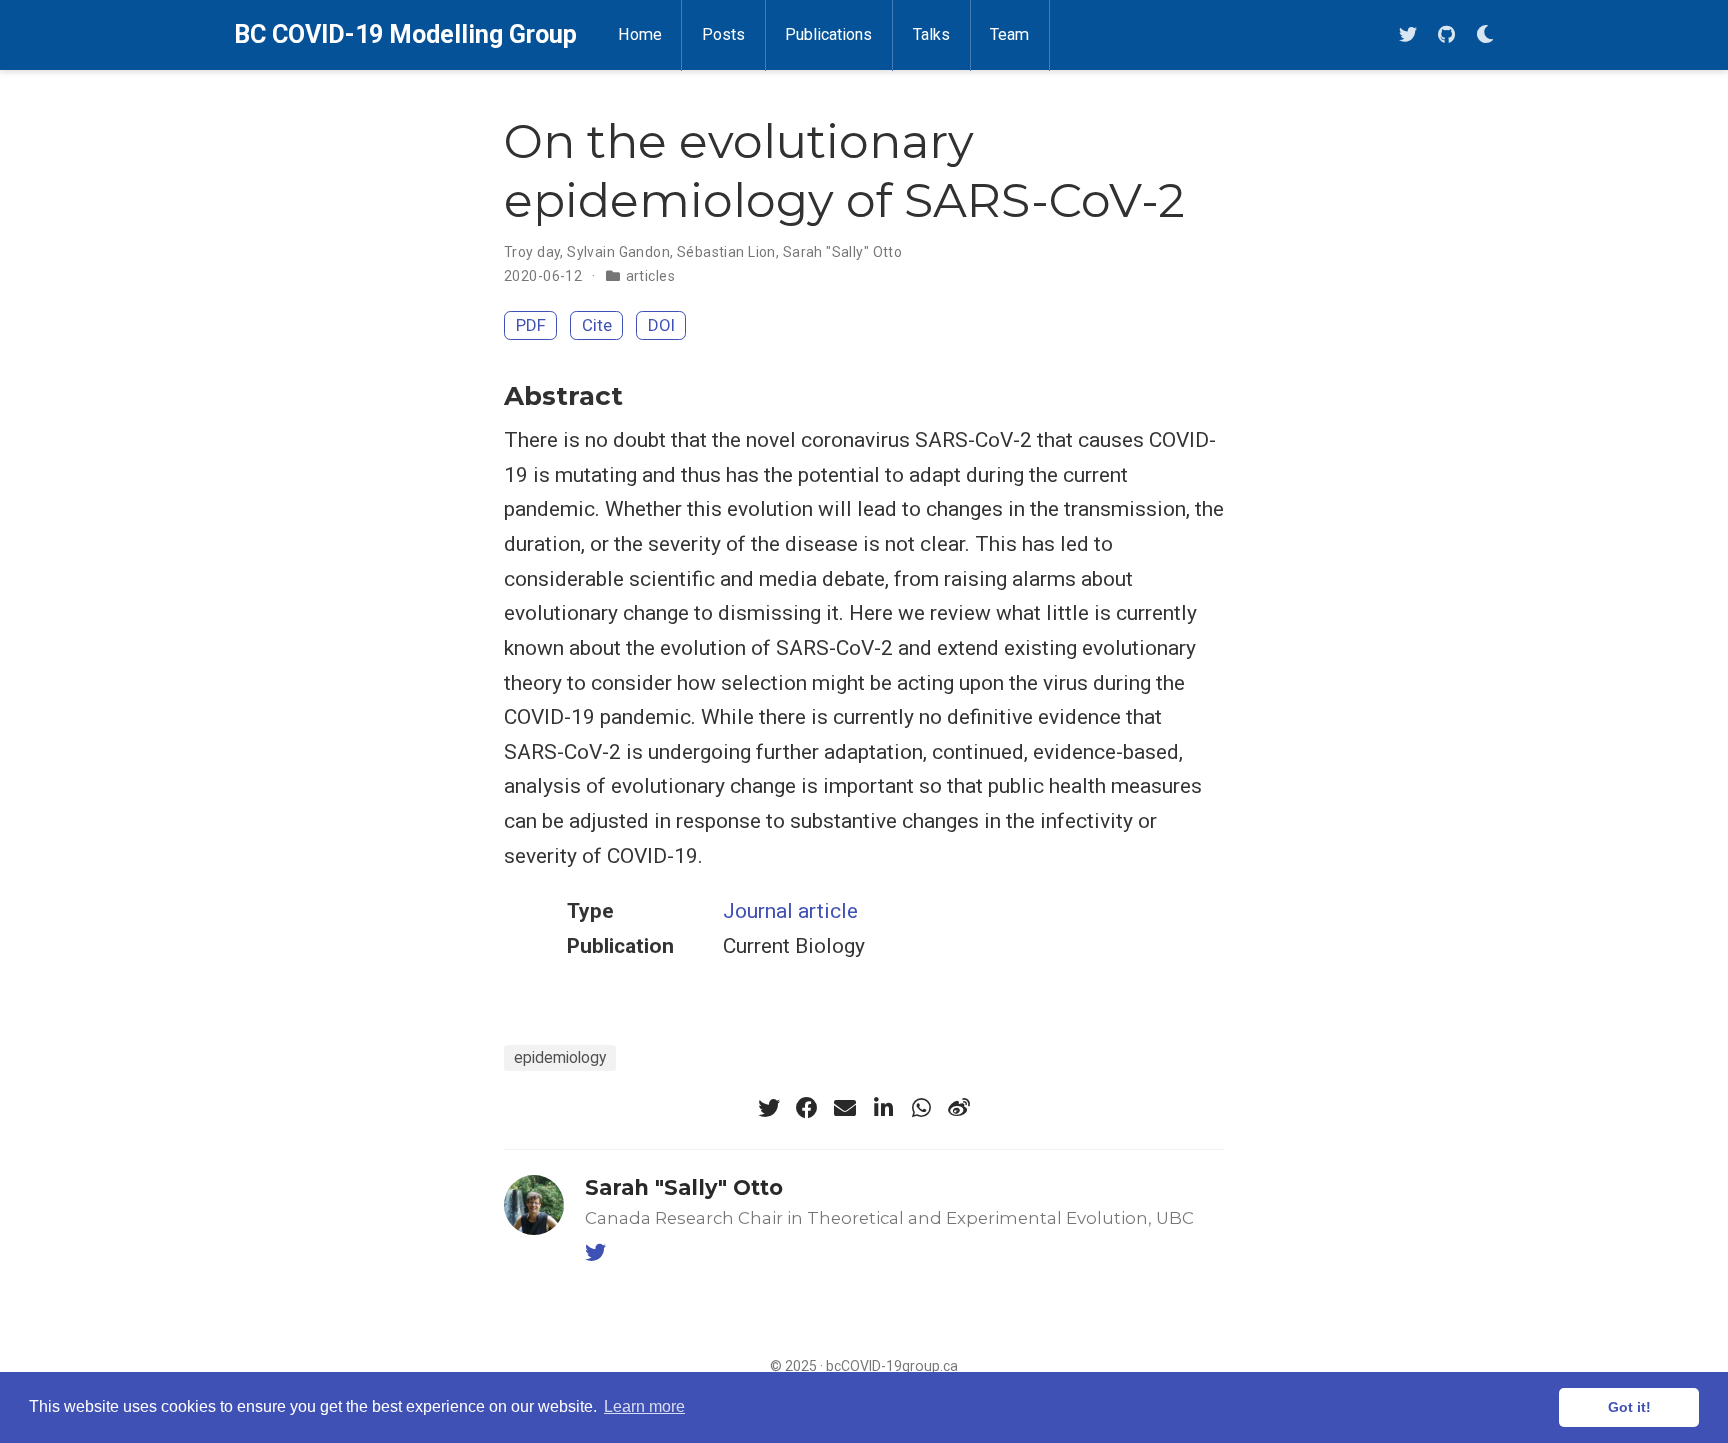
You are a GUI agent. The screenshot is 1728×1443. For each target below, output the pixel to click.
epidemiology (560, 1057)
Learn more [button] (644, 1406)
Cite (597, 325)
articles (650, 276)
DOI (661, 325)
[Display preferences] (1485, 35)
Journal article (790, 911)
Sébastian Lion (726, 252)
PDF (531, 325)
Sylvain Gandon (618, 252)
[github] (1446, 35)
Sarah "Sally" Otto (843, 252)
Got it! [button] (1629, 1407)
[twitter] (1408, 35)
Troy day (532, 252)
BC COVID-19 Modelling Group (405, 34)
